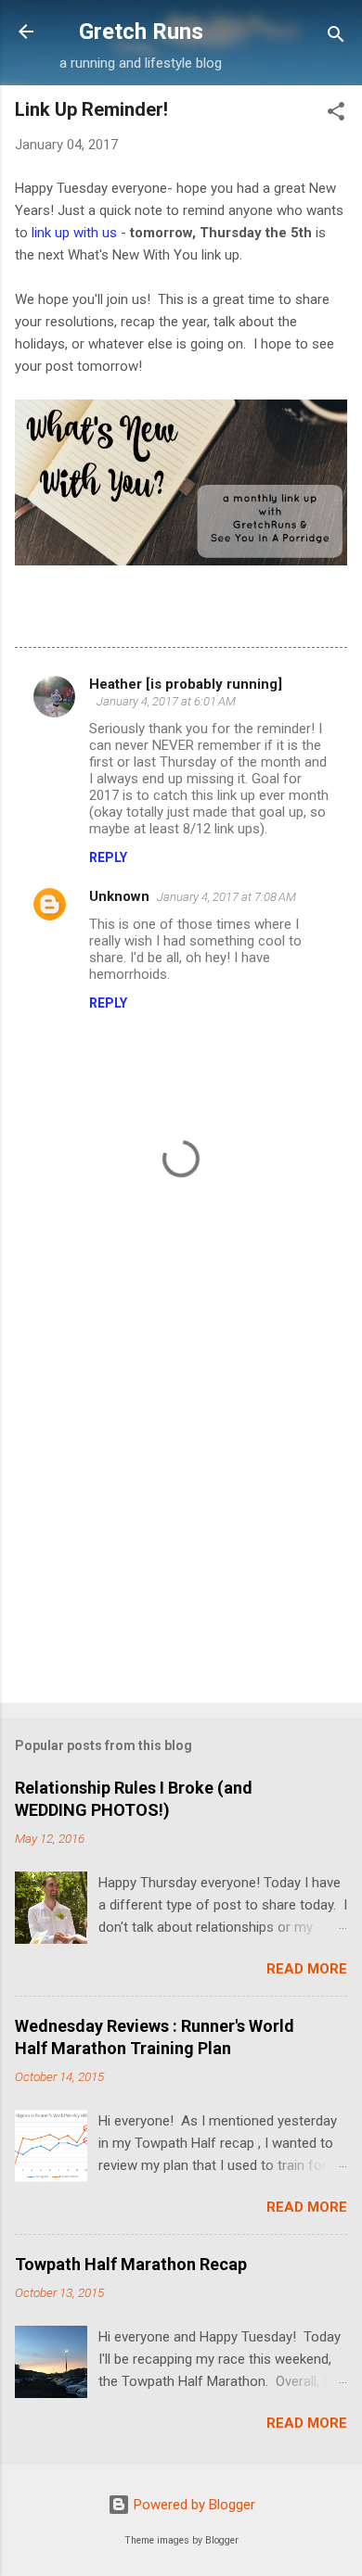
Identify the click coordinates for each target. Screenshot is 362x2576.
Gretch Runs (141, 32)
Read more (307, 1969)
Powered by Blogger (193, 2505)
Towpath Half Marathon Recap (131, 2264)
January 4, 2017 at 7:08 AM (226, 897)
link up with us (74, 233)
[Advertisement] (181, 1492)
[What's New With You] (181, 561)
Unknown (119, 896)
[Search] (336, 38)
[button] (336, 114)
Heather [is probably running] (186, 684)
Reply (108, 857)
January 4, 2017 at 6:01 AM (166, 701)
